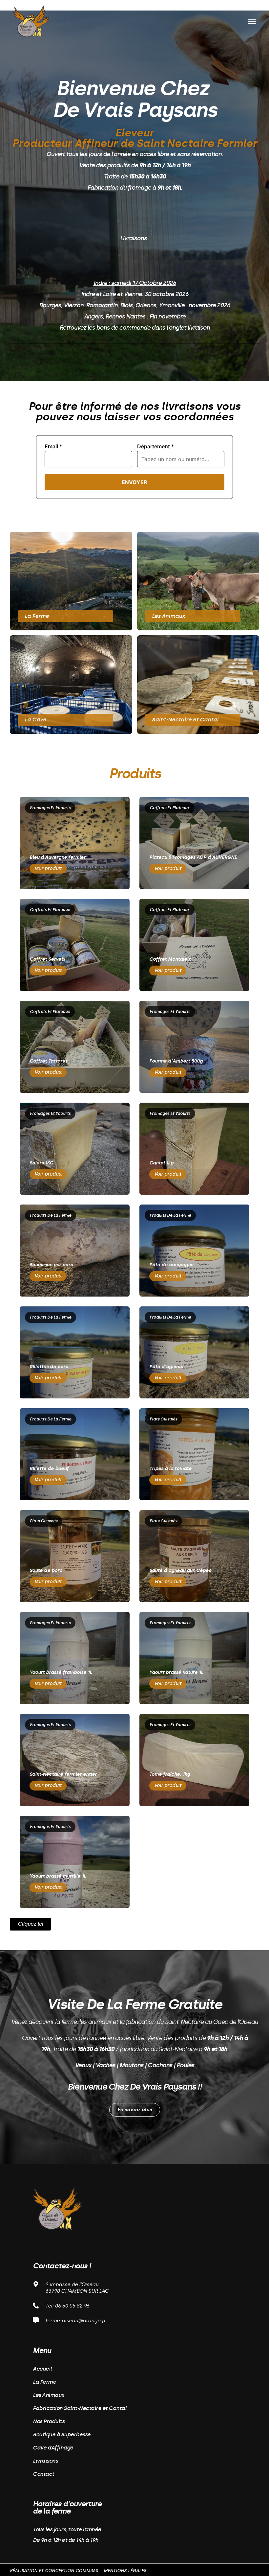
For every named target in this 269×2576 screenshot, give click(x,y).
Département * (156, 446)
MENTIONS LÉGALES (125, 2571)
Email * (53, 446)
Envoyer (134, 482)
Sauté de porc (46, 1570)
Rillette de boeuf (49, 1469)
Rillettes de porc (49, 1367)
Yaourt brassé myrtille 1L (58, 1876)
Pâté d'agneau (166, 1367)
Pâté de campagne (171, 1265)
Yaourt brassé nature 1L (176, 1672)
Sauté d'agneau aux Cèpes (180, 1570)
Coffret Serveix (47, 959)
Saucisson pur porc (51, 1265)
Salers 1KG (41, 1163)
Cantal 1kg (161, 1163)
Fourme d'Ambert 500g (176, 1061)
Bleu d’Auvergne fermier (58, 857)
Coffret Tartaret (48, 1061)
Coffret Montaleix (170, 959)
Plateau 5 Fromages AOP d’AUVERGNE (193, 857)
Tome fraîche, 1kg (170, 1774)
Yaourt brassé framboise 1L (61, 1672)
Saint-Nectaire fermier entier (63, 1774)
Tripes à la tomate (170, 1469)
